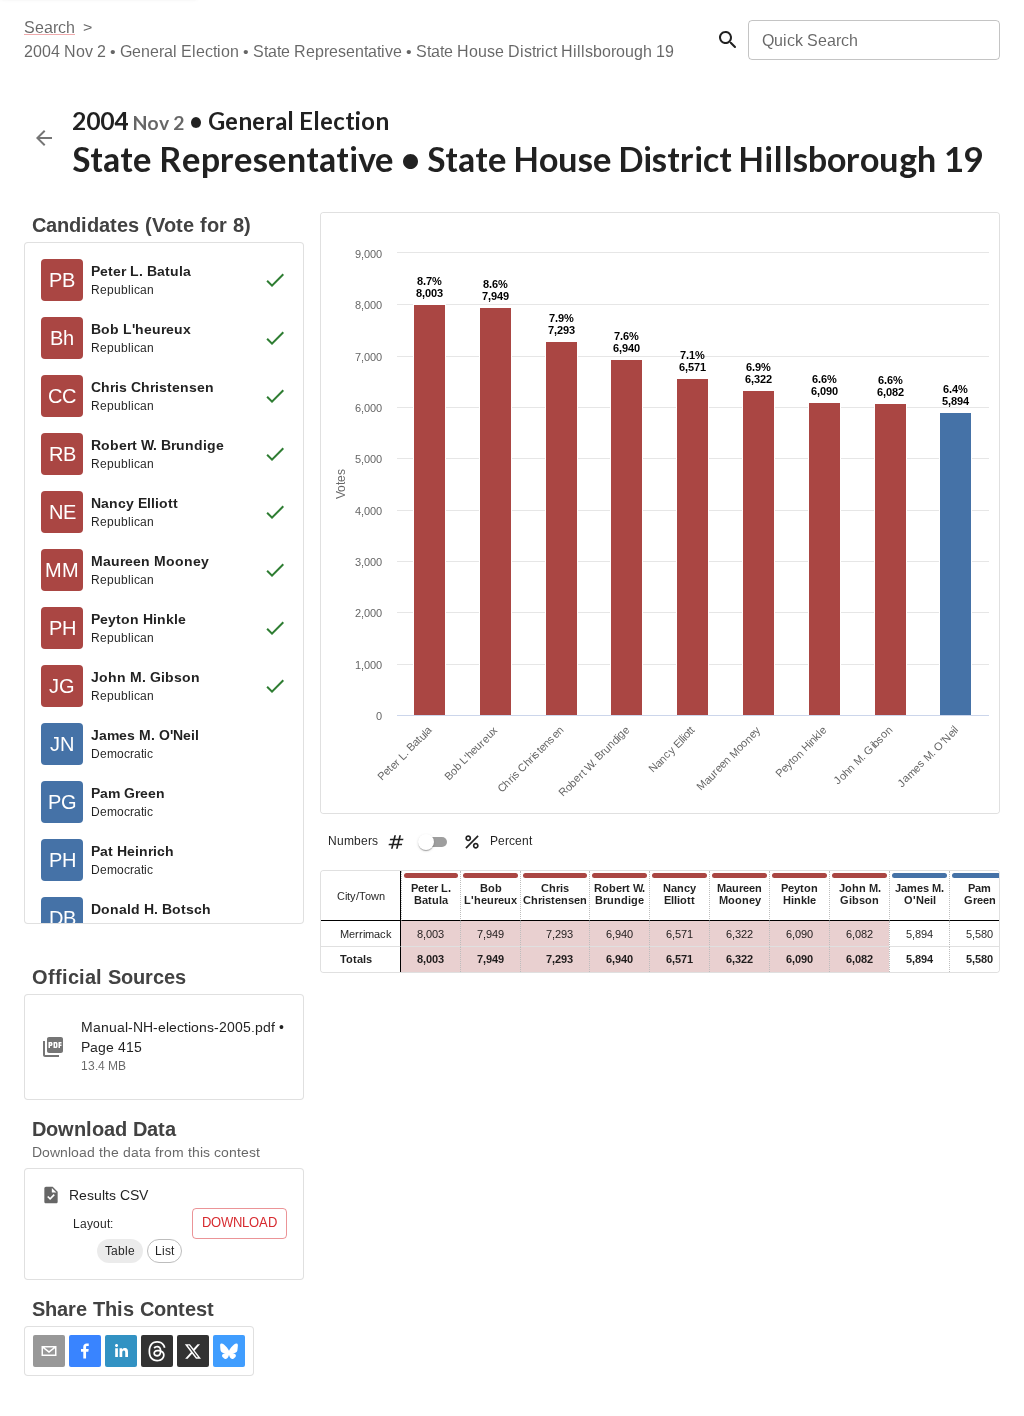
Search (49, 27)
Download (239, 1222)
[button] (120, 1251)
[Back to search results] (44, 138)
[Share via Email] (49, 1351)
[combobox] (872, 40)
